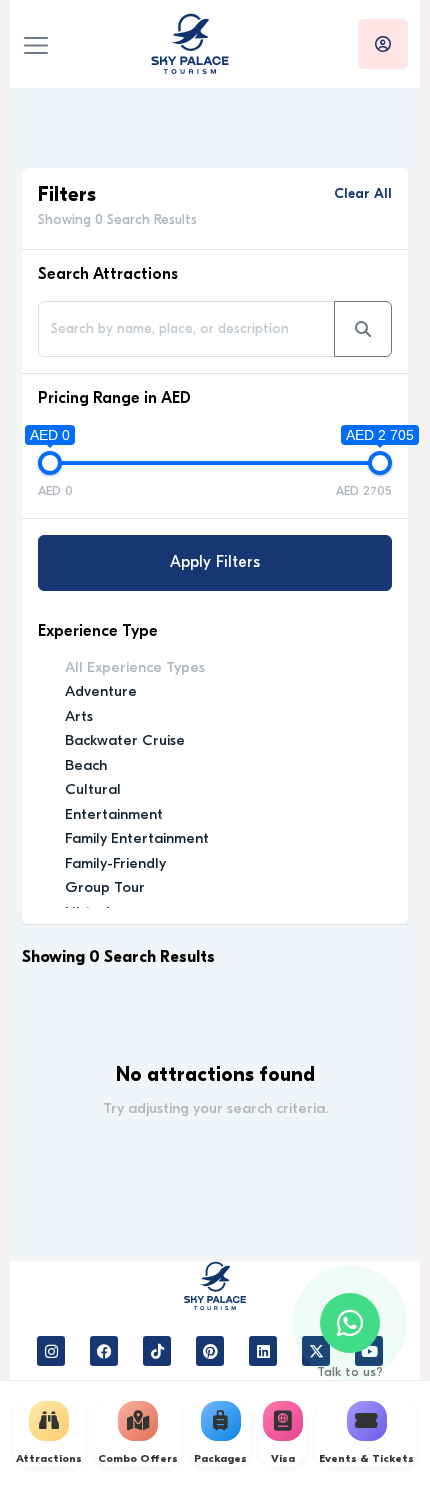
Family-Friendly (115, 864)
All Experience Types (135, 668)
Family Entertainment (137, 839)
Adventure (101, 692)
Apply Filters (215, 563)
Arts (79, 717)
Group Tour (105, 888)
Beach (86, 766)
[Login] (383, 44)
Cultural (93, 790)
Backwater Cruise (125, 741)
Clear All (363, 194)
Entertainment (114, 815)
